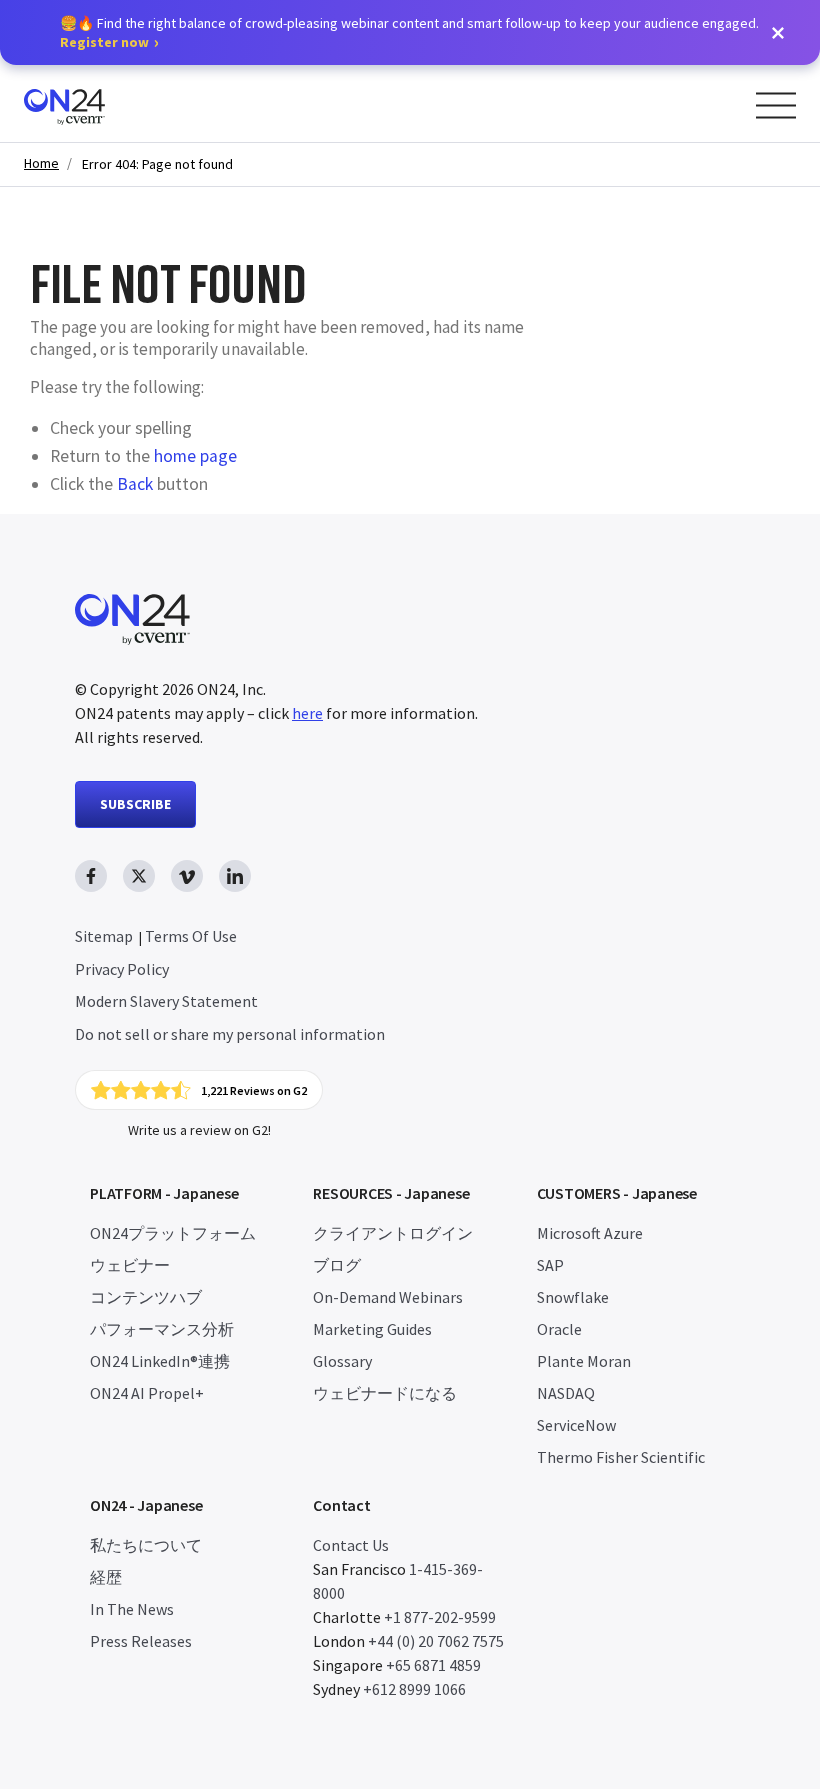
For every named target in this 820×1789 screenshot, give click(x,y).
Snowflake (573, 1297)
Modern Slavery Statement (166, 1001)
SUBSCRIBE (135, 804)
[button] (778, 33)
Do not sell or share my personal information (230, 1034)
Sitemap (104, 936)
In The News (132, 1609)
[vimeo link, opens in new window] (187, 876)
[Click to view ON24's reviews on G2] (199, 1090)
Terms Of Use (191, 936)
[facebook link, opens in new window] (91, 876)
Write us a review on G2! (199, 1130)
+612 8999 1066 (414, 1689)
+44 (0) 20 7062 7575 (436, 1641)
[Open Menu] (776, 105)
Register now (104, 42)
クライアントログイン (393, 1233)
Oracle (559, 1329)
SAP (550, 1265)
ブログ (337, 1265)
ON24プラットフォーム (173, 1233)
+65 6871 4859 (433, 1665)
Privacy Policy (122, 969)
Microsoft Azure (590, 1233)
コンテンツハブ (146, 1297)
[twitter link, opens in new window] (139, 876)
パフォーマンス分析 (162, 1329)
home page (195, 456)
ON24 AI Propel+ (147, 1393)
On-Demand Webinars (388, 1297)
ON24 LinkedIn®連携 (160, 1361)
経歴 (106, 1577)
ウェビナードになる (385, 1393)
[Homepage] (102, 103)
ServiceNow (576, 1425)
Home (41, 163)
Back (135, 484)
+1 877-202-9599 (440, 1617)
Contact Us (351, 1545)
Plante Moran (584, 1361)
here (307, 713)
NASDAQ (566, 1393)
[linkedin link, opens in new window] (235, 876)
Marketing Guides (372, 1329)
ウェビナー (130, 1265)
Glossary (342, 1361)
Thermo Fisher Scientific (621, 1457)
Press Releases (141, 1641)
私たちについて (146, 1545)
